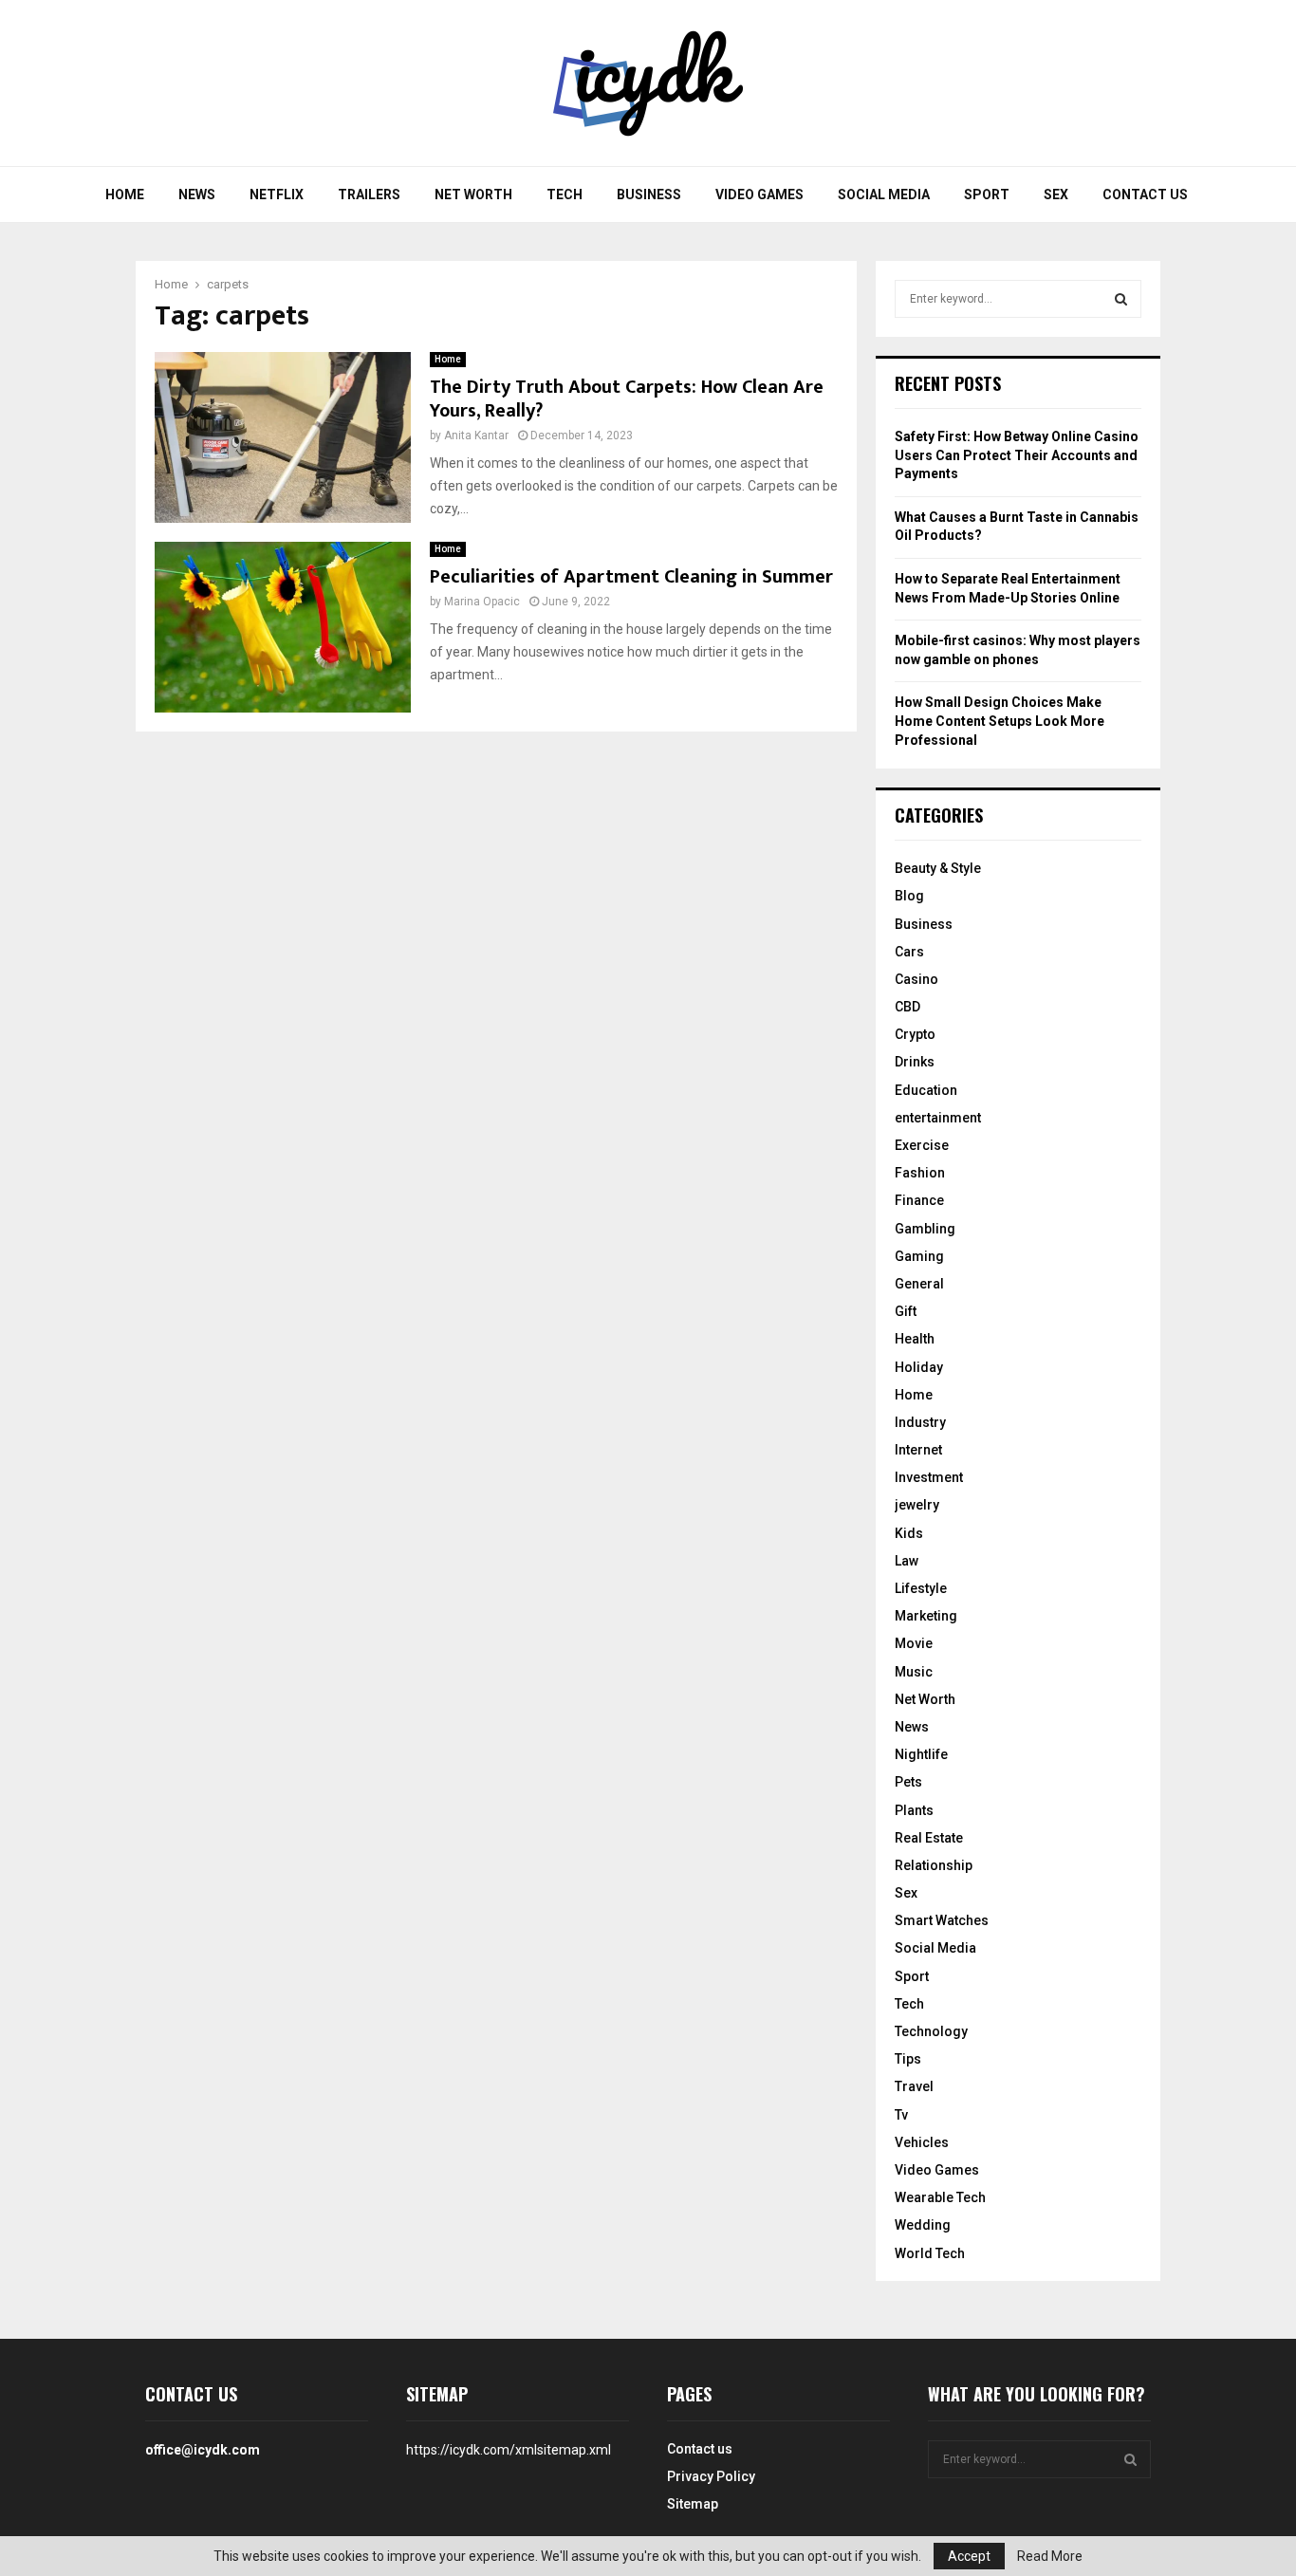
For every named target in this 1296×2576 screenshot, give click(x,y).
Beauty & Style (938, 868)
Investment (929, 1477)
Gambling (925, 1229)
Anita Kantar (476, 436)
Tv (901, 2115)
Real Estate (929, 1838)
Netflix (277, 195)
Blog (909, 896)
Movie (914, 1643)
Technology (931, 2031)
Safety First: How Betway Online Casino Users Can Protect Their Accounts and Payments (1017, 455)
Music (914, 1672)
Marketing (926, 1616)
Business (649, 195)
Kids (909, 1533)
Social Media (884, 195)
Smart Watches (942, 1920)
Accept (969, 2556)
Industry (920, 1422)
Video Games (759, 195)
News (197, 195)
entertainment (938, 1118)
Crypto (915, 1034)
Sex (1056, 195)
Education (926, 1090)
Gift (906, 1311)
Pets (908, 1782)
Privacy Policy (711, 2476)
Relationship (934, 1865)
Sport (987, 195)
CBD (907, 1007)
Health (915, 1339)
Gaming (919, 1256)
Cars (909, 952)
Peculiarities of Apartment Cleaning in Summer (631, 577)
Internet (918, 1450)
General (919, 1284)
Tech (565, 195)
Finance (919, 1200)
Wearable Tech (940, 2197)
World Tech (930, 2253)
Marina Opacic (482, 602)
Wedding (923, 2225)
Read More (1050, 2556)
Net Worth (473, 195)
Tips (908, 2059)
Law (907, 1561)
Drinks (915, 1062)
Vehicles (922, 2142)
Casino (916, 979)
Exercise (922, 1145)
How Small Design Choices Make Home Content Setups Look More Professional (1000, 721)
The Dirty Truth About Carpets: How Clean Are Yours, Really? (627, 399)
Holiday (919, 1367)
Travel (914, 2086)
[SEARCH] (1121, 299)
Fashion (920, 1173)
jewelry (917, 1505)
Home (125, 195)
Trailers (369, 195)
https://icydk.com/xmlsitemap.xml (509, 2450)
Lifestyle (921, 1588)
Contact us (1145, 195)
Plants (914, 1810)
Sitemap (693, 2504)
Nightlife (921, 1754)
